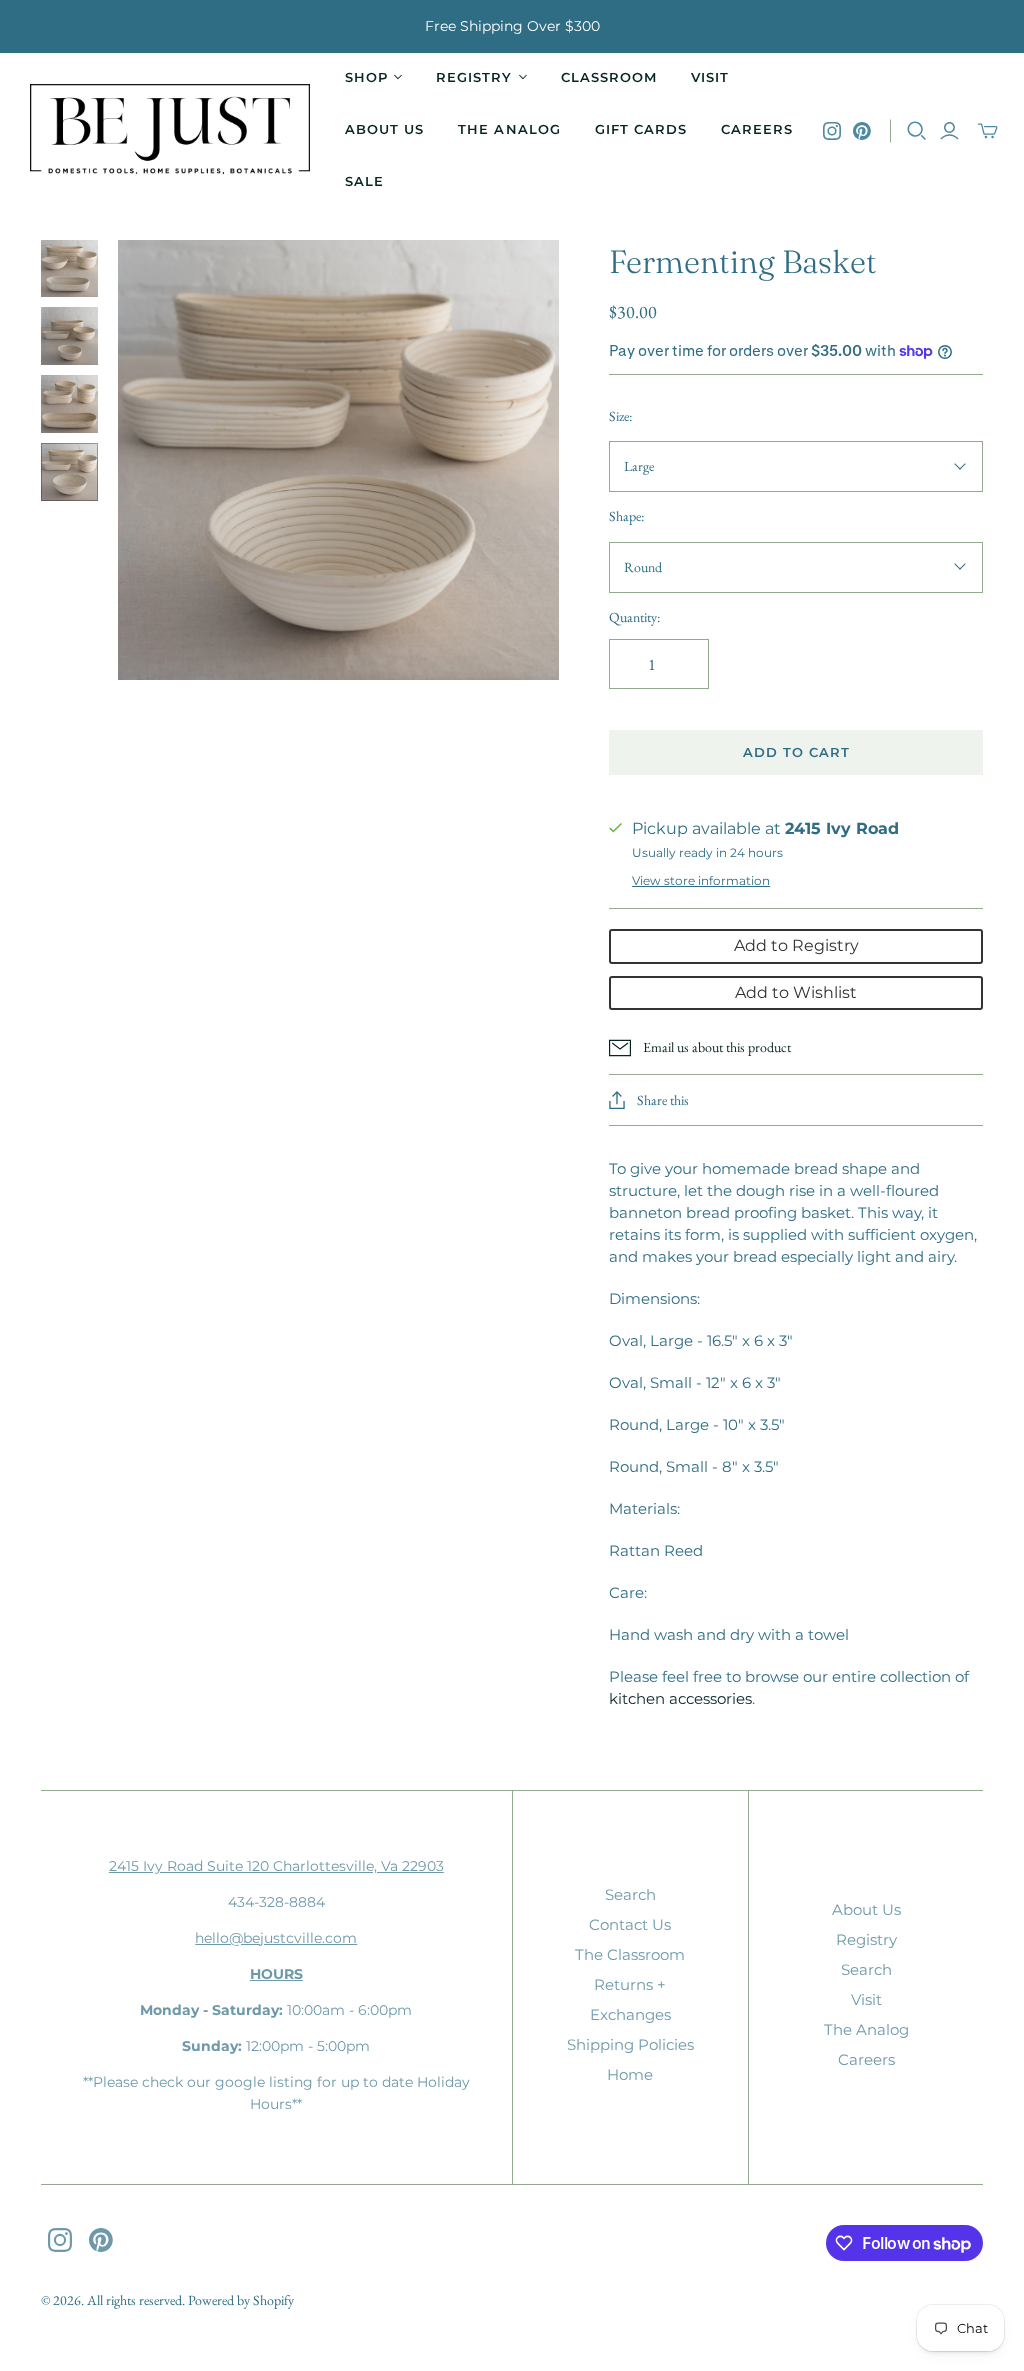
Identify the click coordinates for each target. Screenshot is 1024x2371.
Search (630, 1894)
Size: (620, 416)
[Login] (949, 131)
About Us (384, 129)
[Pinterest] (862, 131)
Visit (710, 77)
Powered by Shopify (241, 2300)
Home (630, 2074)
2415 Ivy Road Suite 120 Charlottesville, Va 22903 (276, 1866)
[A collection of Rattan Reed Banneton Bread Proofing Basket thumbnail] (70, 336)
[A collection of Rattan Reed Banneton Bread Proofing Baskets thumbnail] (70, 269)
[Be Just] (170, 131)
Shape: (626, 516)
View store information (701, 880)
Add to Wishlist (796, 992)
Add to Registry (796, 945)
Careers (757, 129)
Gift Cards (641, 129)
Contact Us (630, 1924)
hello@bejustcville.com (276, 1938)
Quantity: (634, 617)
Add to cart (796, 752)
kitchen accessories (680, 1698)
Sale (364, 181)
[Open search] (917, 131)
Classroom (609, 77)
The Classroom (630, 1954)
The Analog (509, 129)
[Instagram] (832, 131)
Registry (866, 1939)
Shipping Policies (630, 2044)
